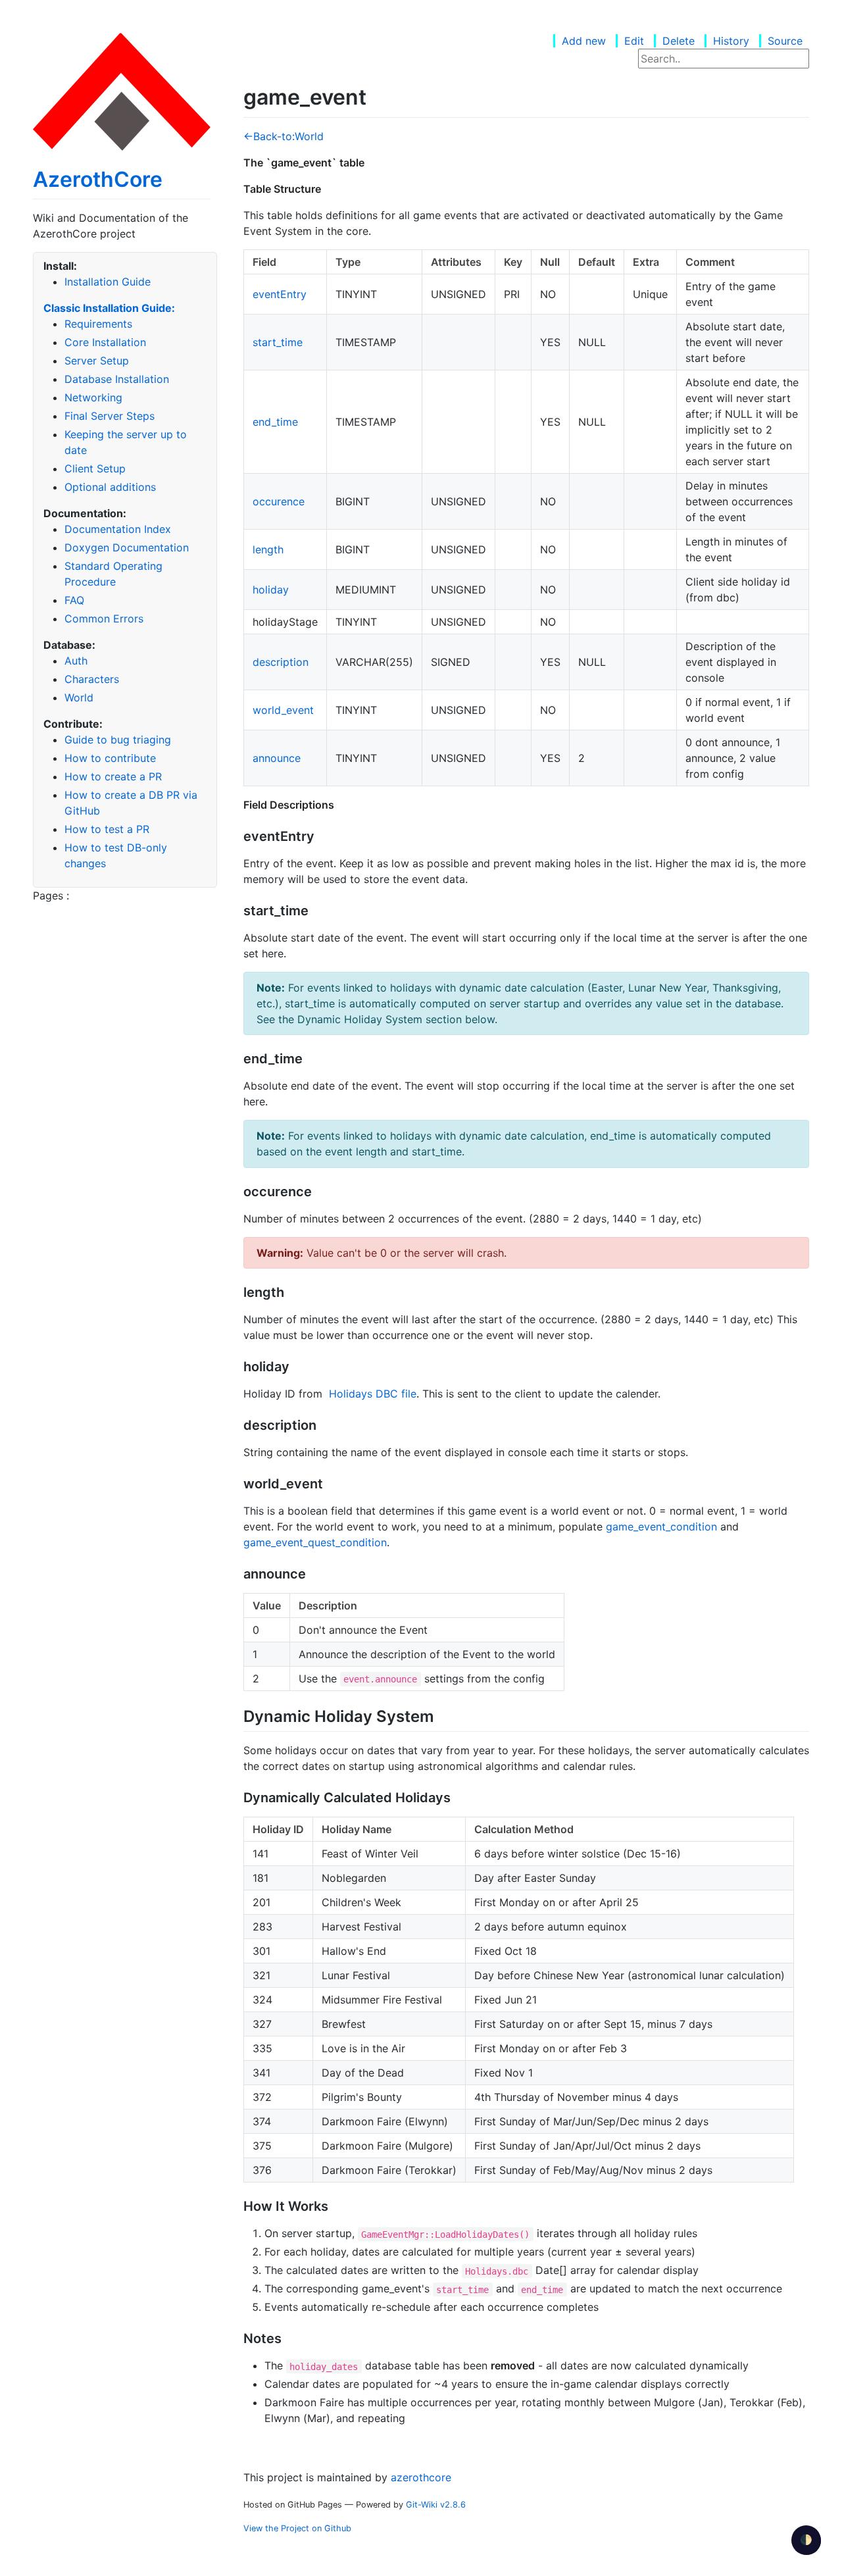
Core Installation (105, 342)
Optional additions (110, 487)
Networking (93, 397)
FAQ (74, 600)
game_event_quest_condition (315, 1542)
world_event (283, 710)
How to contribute (110, 758)
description (281, 662)
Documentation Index (118, 529)
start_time (278, 342)
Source (785, 41)
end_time (275, 422)
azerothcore (421, 2477)
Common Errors (104, 619)
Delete (679, 41)
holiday (271, 590)
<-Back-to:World (284, 136)
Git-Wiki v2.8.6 (436, 2505)
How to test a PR (107, 829)
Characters (92, 679)
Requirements (98, 324)
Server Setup (97, 361)
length (268, 549)
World (79, 697)
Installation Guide (108, 282)
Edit (634, 41)
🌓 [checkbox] (806, 2539)
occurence (279, 501)
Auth (76, 661)
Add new (584, 41)
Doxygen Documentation (127, 547)
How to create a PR (113, 776)
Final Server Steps (110, 416)
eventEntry (280, 294)
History (731, 41)
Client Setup (95, 468)
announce (277, 758)
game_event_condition (661, 1527)
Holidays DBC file (373, 1394)
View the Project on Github (297, 2528)
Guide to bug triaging (118, 740)
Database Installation (117, 379)
